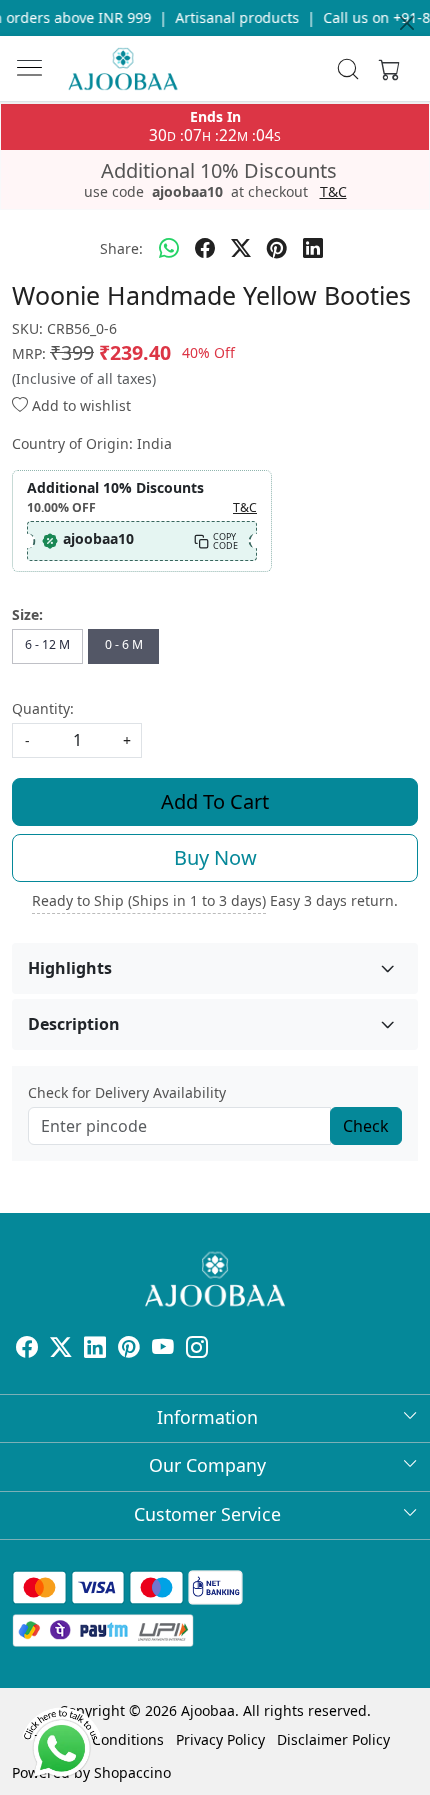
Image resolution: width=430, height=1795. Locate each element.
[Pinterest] (129, 1349)
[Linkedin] (95, 1349)
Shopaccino (132, 1772)
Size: (27, 614)
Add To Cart (215, 801)
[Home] (123, 69)
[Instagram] (197, 1349)
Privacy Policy (220, 1739)
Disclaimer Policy (333, 1739)
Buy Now (215, 857)
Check (366, 1126)
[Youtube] (163, 1349)
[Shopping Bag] (385, 69)
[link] (348, 69)
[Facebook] (27, 1349)
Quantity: (43, 708)
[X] (61, 1349)
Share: (121, 248)
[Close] (407, 23)
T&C (333, 192)
